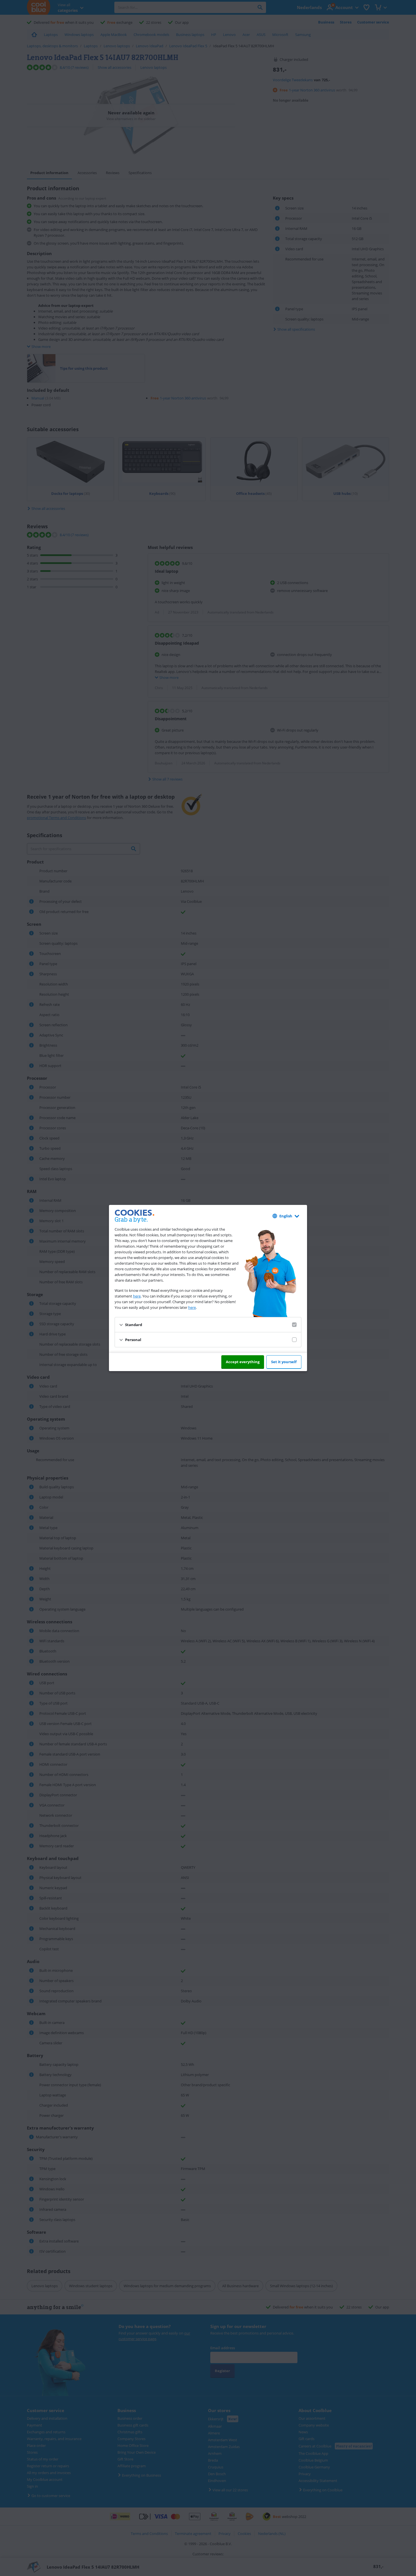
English (286, 1216)
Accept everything (243, 1362)
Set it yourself (284, 1362)
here (137, 1296)
